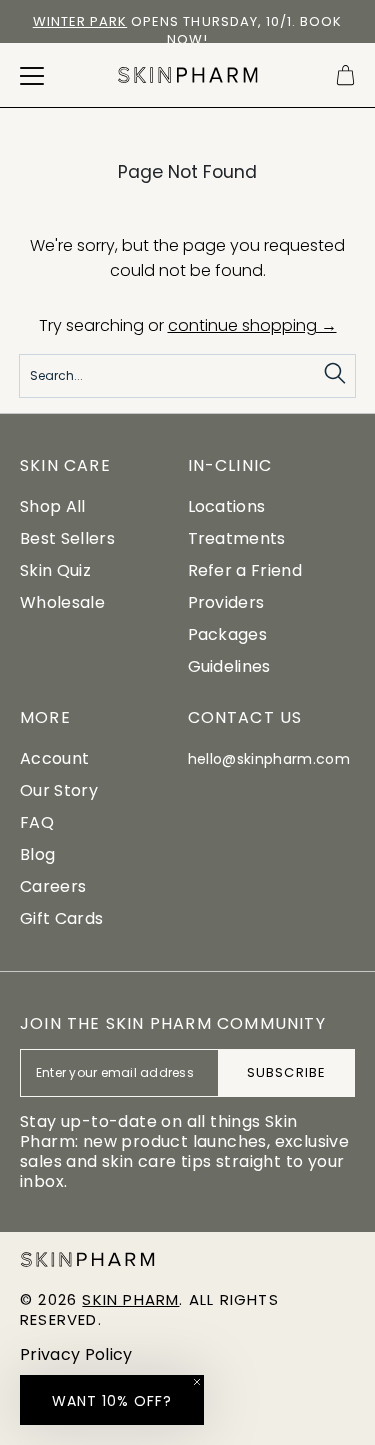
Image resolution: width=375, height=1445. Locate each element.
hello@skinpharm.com (269, 759)
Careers (53, 886)
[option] (187, 31)
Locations (227, 506)
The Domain (271, 21)
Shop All (53, 506)
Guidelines (229, 666)
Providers (226, 602)
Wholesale (62, 602)
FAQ (37, 822)
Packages (228, 634)
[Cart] (345, 75)
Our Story (59, 790)
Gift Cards (61, 918)
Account (54, 758)
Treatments (237, 538)
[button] (112, 1400)
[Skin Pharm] (188, 75)
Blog (37, 854)
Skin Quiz (55, 570)
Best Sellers (67, 538)
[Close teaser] (197, 1382)
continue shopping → (252, 325)
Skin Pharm (130, 1299)
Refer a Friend (245, 570)
